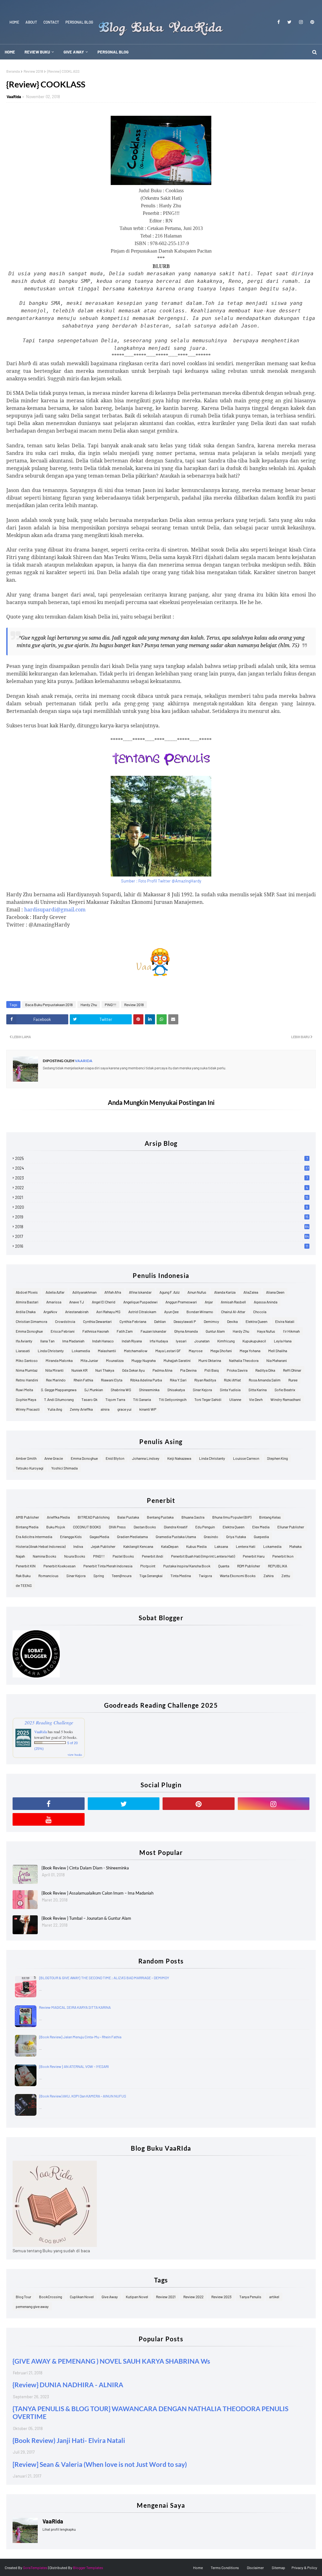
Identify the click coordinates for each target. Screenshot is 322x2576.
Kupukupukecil (254, 1341)
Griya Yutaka (236, 1537)
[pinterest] (311, 22)
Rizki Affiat (232, 1380)
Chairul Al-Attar (233, 1312)
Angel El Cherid (104, 1302)
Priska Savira (237, 1370)
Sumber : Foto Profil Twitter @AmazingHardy (161, 881)
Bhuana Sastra (193, 1517)
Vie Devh (256, 1399)
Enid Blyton (115, 1458)
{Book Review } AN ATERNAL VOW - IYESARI (74, 2066)
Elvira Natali (285, 1321)
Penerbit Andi (153, 1556)
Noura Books (75, 1556)
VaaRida (14, 97)
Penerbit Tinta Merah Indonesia (108, 1566)
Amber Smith (26, 1458)
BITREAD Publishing (94, 1517)
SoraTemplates (35, 2568)
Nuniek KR (79, 1370)
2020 (161, 1207)
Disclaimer (255, 2568)
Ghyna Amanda (186, 1331)
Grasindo (211, 1537)
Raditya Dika (265, 1370)
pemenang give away (32, 2306)
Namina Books (44, 1556)
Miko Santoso (27, 1360)
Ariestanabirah (77, 1312)
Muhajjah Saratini (177, 1360)
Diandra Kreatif (176, 1527)
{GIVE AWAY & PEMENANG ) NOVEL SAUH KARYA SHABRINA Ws (111, 2361)
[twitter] (289, 22)
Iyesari (181, 1341)
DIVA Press (117, 1527)
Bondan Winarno (200, 1312)
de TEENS (24, 1585)
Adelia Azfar (55, 1292)
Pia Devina (188, 1370)
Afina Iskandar (140, 1292)
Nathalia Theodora (244, 1360)
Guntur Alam (215, 1331)
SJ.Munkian (94, 1390)
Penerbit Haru (254, 1556)
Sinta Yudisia (230, 1390)
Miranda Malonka (59, 1360)
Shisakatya (176, 1390)
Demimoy (211, 1321)
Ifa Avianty (24, 1341)
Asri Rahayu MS (108, 1312)
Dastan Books (145, 1527)
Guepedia (261, 1537)
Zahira (269, 1576)
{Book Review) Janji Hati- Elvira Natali (69, 2440)
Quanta (224, 1566)
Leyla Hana (283, 1341)
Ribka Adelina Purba (146, 1380)
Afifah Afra (113, 1292)
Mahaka (295, 1546)
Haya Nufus (266, 1331)
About (31, 22)
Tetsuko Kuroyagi (30, 1468)
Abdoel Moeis (27, 1292)
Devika (232, 1321)
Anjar (209, 1302)
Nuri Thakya (105, 1370)
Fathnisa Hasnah (96, 1331)
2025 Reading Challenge (49, 1722)
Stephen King (277, 1458)
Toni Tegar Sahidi (208, 1399)
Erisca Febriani (63, 1331)
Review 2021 (166, 2297)
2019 (162, 1217)
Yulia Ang (55, 1409)
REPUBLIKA (278, 1566)
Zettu (286, 1576)
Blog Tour (23, 2297)
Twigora (205, 1576)
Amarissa (54, 1302)
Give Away (110, 2297)
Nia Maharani (277, 1360)
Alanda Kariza (225, 1292)
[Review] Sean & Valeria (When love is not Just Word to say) (100, 2464)
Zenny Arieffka (81, 1409)
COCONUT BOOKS (87, 1527)
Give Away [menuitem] (74, 52)
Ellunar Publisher (291, 1527)
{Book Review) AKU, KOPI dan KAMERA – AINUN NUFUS (83, 2096)
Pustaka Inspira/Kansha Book (187, 1566)
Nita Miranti (54, 1370)
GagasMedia (99, 1537)
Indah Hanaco (103, 1341)
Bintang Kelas (270, 1517)
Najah (20, 1556)
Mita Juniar (89, 1360)
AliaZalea (251, 1292)
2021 (162, 1197)
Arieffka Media (58, 1517)
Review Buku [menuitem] (37, 52)
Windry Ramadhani (286, 1399)
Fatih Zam (125, 1331)
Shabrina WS (121, 1390)
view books (75, 1755)
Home (14, 22)
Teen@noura (122, 1576)
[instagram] (301, 22)
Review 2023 (221, 2297)
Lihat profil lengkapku (59, 2529)
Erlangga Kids (71, 1537)
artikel (274, 2297)
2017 (162, 1236)
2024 (162, 1168)
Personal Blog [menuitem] (113, 52)
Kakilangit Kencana (138, 1546)
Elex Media (261, 1527)
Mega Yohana (250, 1351)
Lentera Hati (246, 1546)
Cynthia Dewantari (97, 1321)
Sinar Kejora (202, 1390)
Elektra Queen (256, 1321)
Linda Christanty (51, 1351)
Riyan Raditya (205, 1380)
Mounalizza (115, 1360)
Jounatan (202, 1341)
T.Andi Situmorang (59, 1399)
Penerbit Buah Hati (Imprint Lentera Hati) (203, 1556)
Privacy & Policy (304, 2568)
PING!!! (111, 1005)
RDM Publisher (249, 1566)
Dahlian (160, 1321)
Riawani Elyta (112, 1380)
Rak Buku (23, 1576)
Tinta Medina (181, 1576)
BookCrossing (50, 2297)
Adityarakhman (84, 1292)
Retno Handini (27, 1380)
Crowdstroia (65, 1321)
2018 (162, 1227)
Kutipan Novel (137, 2297)
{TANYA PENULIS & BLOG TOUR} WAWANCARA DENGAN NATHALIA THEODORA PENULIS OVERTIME (150, 2412)
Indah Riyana (132, 1341)
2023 (161, 1178)
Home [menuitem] (10, 52)
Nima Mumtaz (27, 1370)
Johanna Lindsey (146, 1458)
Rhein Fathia (83, 1380)
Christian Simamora (31, 1321)
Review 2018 (33, 71)
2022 (161, 1188)
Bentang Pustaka (160, 1517)
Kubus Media (196, 1546)
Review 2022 (193, 2297)
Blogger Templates (88, 2568)
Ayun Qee (171, 1312)
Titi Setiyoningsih (173, 1399)
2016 (162, 1246)
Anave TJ (77, 1302)
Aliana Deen (275, 1292)
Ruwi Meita (24, 1390)
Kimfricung (226, 1341)
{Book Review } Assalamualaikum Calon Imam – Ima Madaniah (97, 1893)
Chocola (260, 1312)
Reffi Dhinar (292, 1370)
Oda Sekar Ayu (133, 1370)
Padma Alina (162, 1370)
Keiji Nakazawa (179, 1458)
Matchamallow (136, 1351)
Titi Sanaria (142, 1399)
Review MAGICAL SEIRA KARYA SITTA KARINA (75, 2007)
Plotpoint (148, 1566)
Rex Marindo (56, 1380)
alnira (105, 1409)
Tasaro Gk (89, 1399)
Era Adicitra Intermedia (34, 1537)
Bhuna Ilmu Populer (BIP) (232, 1517)
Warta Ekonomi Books (238, 1576)
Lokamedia (81, 1351)
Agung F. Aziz (169, 1292)
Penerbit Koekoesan (59, 1566)
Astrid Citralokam (142, 1312)
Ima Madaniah (73, 1341)
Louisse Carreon (246, 1458)
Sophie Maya (26, 1399)
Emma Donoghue (29, 1331)
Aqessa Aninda (266, 1302)
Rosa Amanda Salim (265, 1380)
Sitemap (278, 2568)
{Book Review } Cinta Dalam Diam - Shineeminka (85, 1868)
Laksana (221, 1546)
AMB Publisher (27, 1517)
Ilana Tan (47, 1341)
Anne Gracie (54, 1458)
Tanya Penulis (250, 2297)
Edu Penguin (205, 1527)
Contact (51, 22)
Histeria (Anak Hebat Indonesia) (41, 1546)
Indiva (78, 1546)
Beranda (13, 71)
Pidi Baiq (212, 1370)
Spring (99, 1576)
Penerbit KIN (26, 1566)
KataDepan (170, 1546)
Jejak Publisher (103, 1546)
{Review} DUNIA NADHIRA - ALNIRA (68, 2385)
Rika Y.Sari (178, 1380)
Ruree (293, 1380)
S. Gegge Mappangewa (59, 1390)
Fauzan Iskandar (153, 1331)
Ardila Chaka (26, 1312)
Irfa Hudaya (159, 1341)
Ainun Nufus (197, 1292)
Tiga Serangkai (151, 1576)
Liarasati (23, 1351)
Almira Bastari (27, 1302)
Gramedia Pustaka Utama (176, 1537)
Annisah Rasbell (233, 1302)
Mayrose (196, 1351)
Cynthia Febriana (133, 1321)
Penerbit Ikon (283, 1556)
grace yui (124, 1409)
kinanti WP (148, 1409)
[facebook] (279, 22)
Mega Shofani (221, 1351)
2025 (161, 1158)
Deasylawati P (185, 1321)
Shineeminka (149, 1390)
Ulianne (235, 1399)
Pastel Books (123, 1556)
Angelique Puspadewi (140, 1302)
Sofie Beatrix (285, 1390)
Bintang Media (27, 1527)
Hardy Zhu (89, 1005)
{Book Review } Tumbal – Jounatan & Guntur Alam (86, 1918)
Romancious (48, 1576)
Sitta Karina (258, 1390)
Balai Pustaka (128, 1517)
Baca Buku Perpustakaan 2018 (49, 1005)
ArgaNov (50, 1312)
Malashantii (107, 1351)
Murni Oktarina (210, 1360)
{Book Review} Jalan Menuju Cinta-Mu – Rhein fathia (80, 2037)
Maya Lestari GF (168, 1351)
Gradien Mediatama (132, 1537)
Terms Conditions (225, 2568)
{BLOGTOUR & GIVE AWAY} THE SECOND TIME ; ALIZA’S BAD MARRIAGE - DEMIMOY (104, 1978)
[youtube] (49, 1819)
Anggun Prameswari (181, 1302)
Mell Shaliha (278, 1351)
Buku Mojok (56, 1527)
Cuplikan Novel (82, 2297)
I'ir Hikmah (291, 1331)
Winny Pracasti (28, 1409)
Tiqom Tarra (115, 1399)
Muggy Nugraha (144, 1360)
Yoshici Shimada (64, 1468)
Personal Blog (79, 22)
